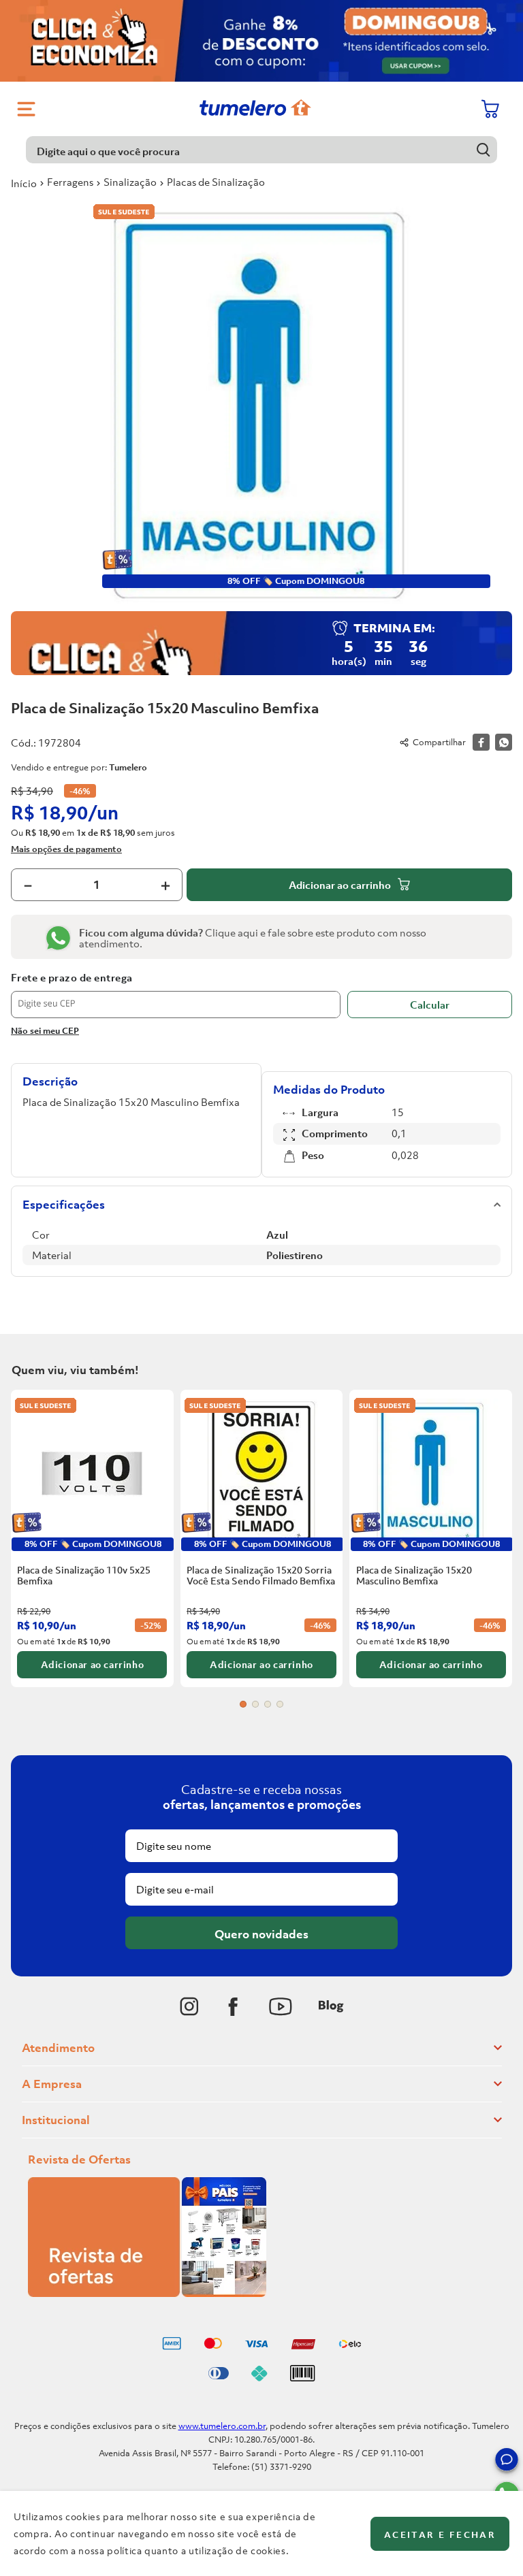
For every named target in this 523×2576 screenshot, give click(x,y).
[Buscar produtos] (484, 149)
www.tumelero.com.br (222, 2426)
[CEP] (176, 995)
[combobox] (261, 150)
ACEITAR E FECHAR (440, 2535)
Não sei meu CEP (45, 1031)
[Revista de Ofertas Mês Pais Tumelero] (147, 2293)
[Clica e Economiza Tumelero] (261, 41)
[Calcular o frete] (430, 1005)
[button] (507, 2462)
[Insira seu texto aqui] (189, 2006)
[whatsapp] (504, 742)
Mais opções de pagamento (66, 849)
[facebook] (481, 742)
